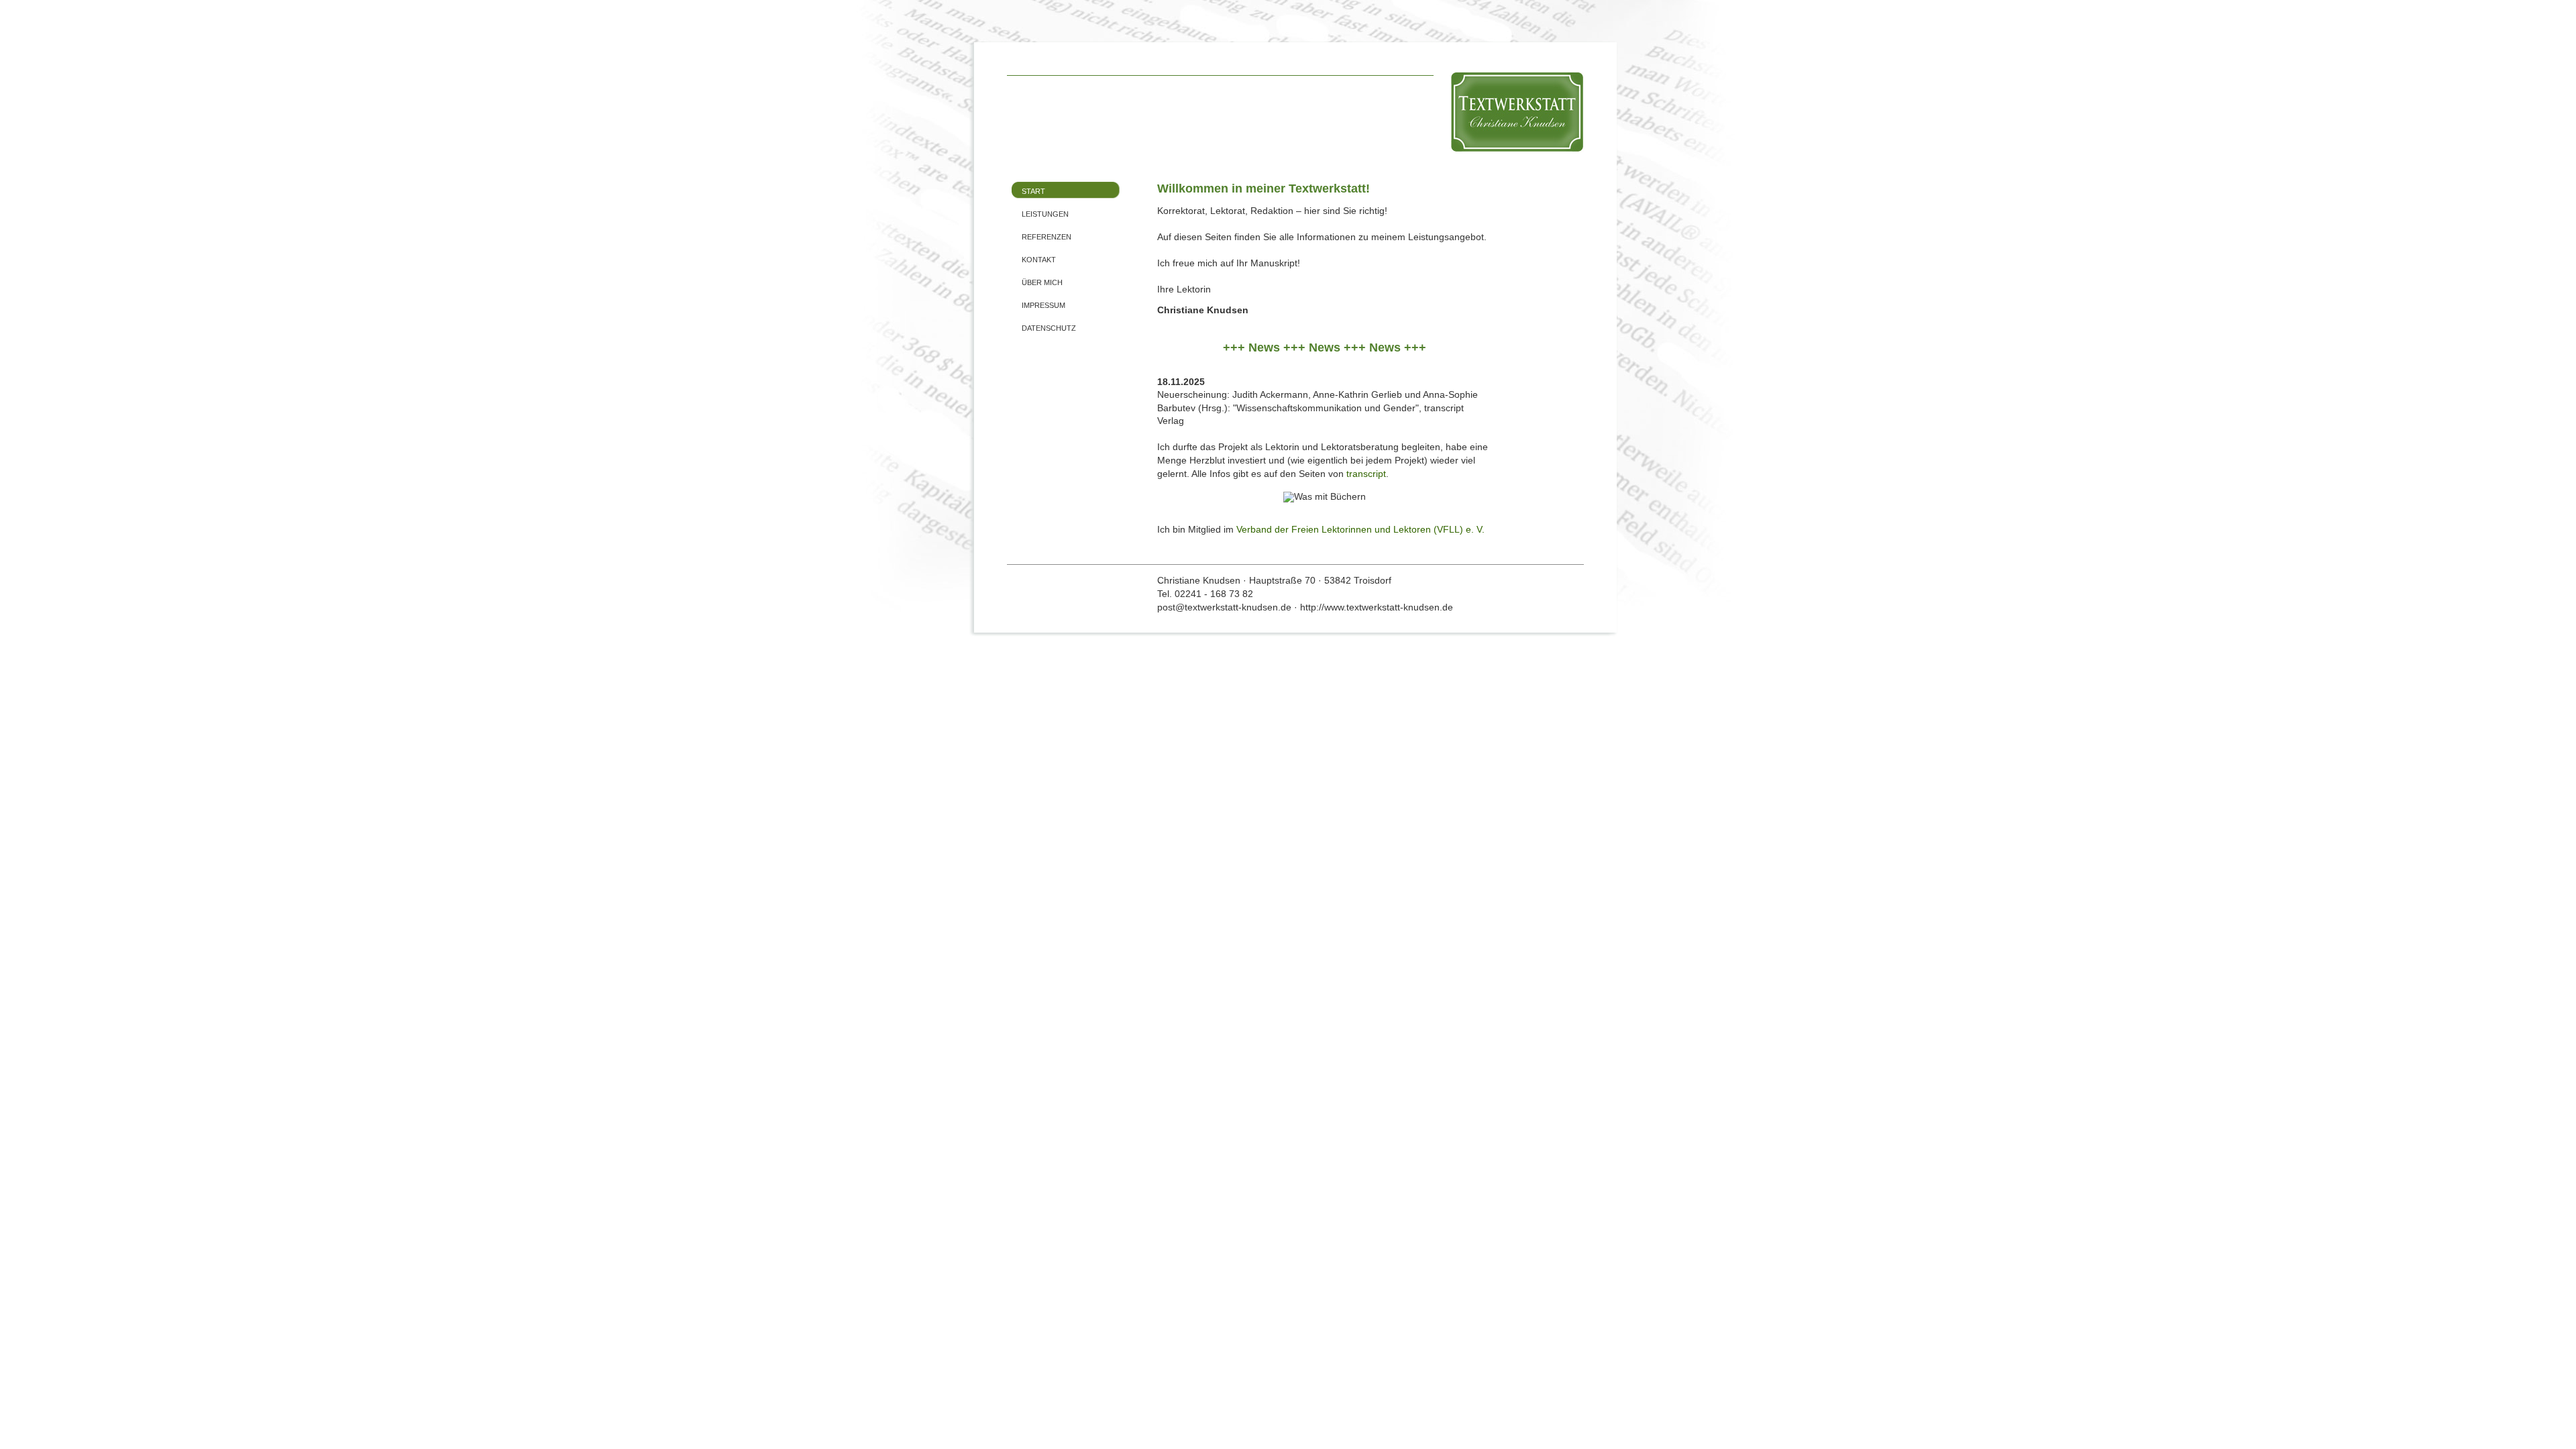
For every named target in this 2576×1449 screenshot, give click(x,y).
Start (1033, 191)
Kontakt (1039, 260)
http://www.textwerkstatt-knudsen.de (1377, 607)
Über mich (1042, 282)
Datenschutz (1049, 328)
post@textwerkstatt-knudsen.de (1224, 607)
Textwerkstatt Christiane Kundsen (1517, 112)
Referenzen (1046, 237)
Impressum (1043, 305)
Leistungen (1045, 214)
